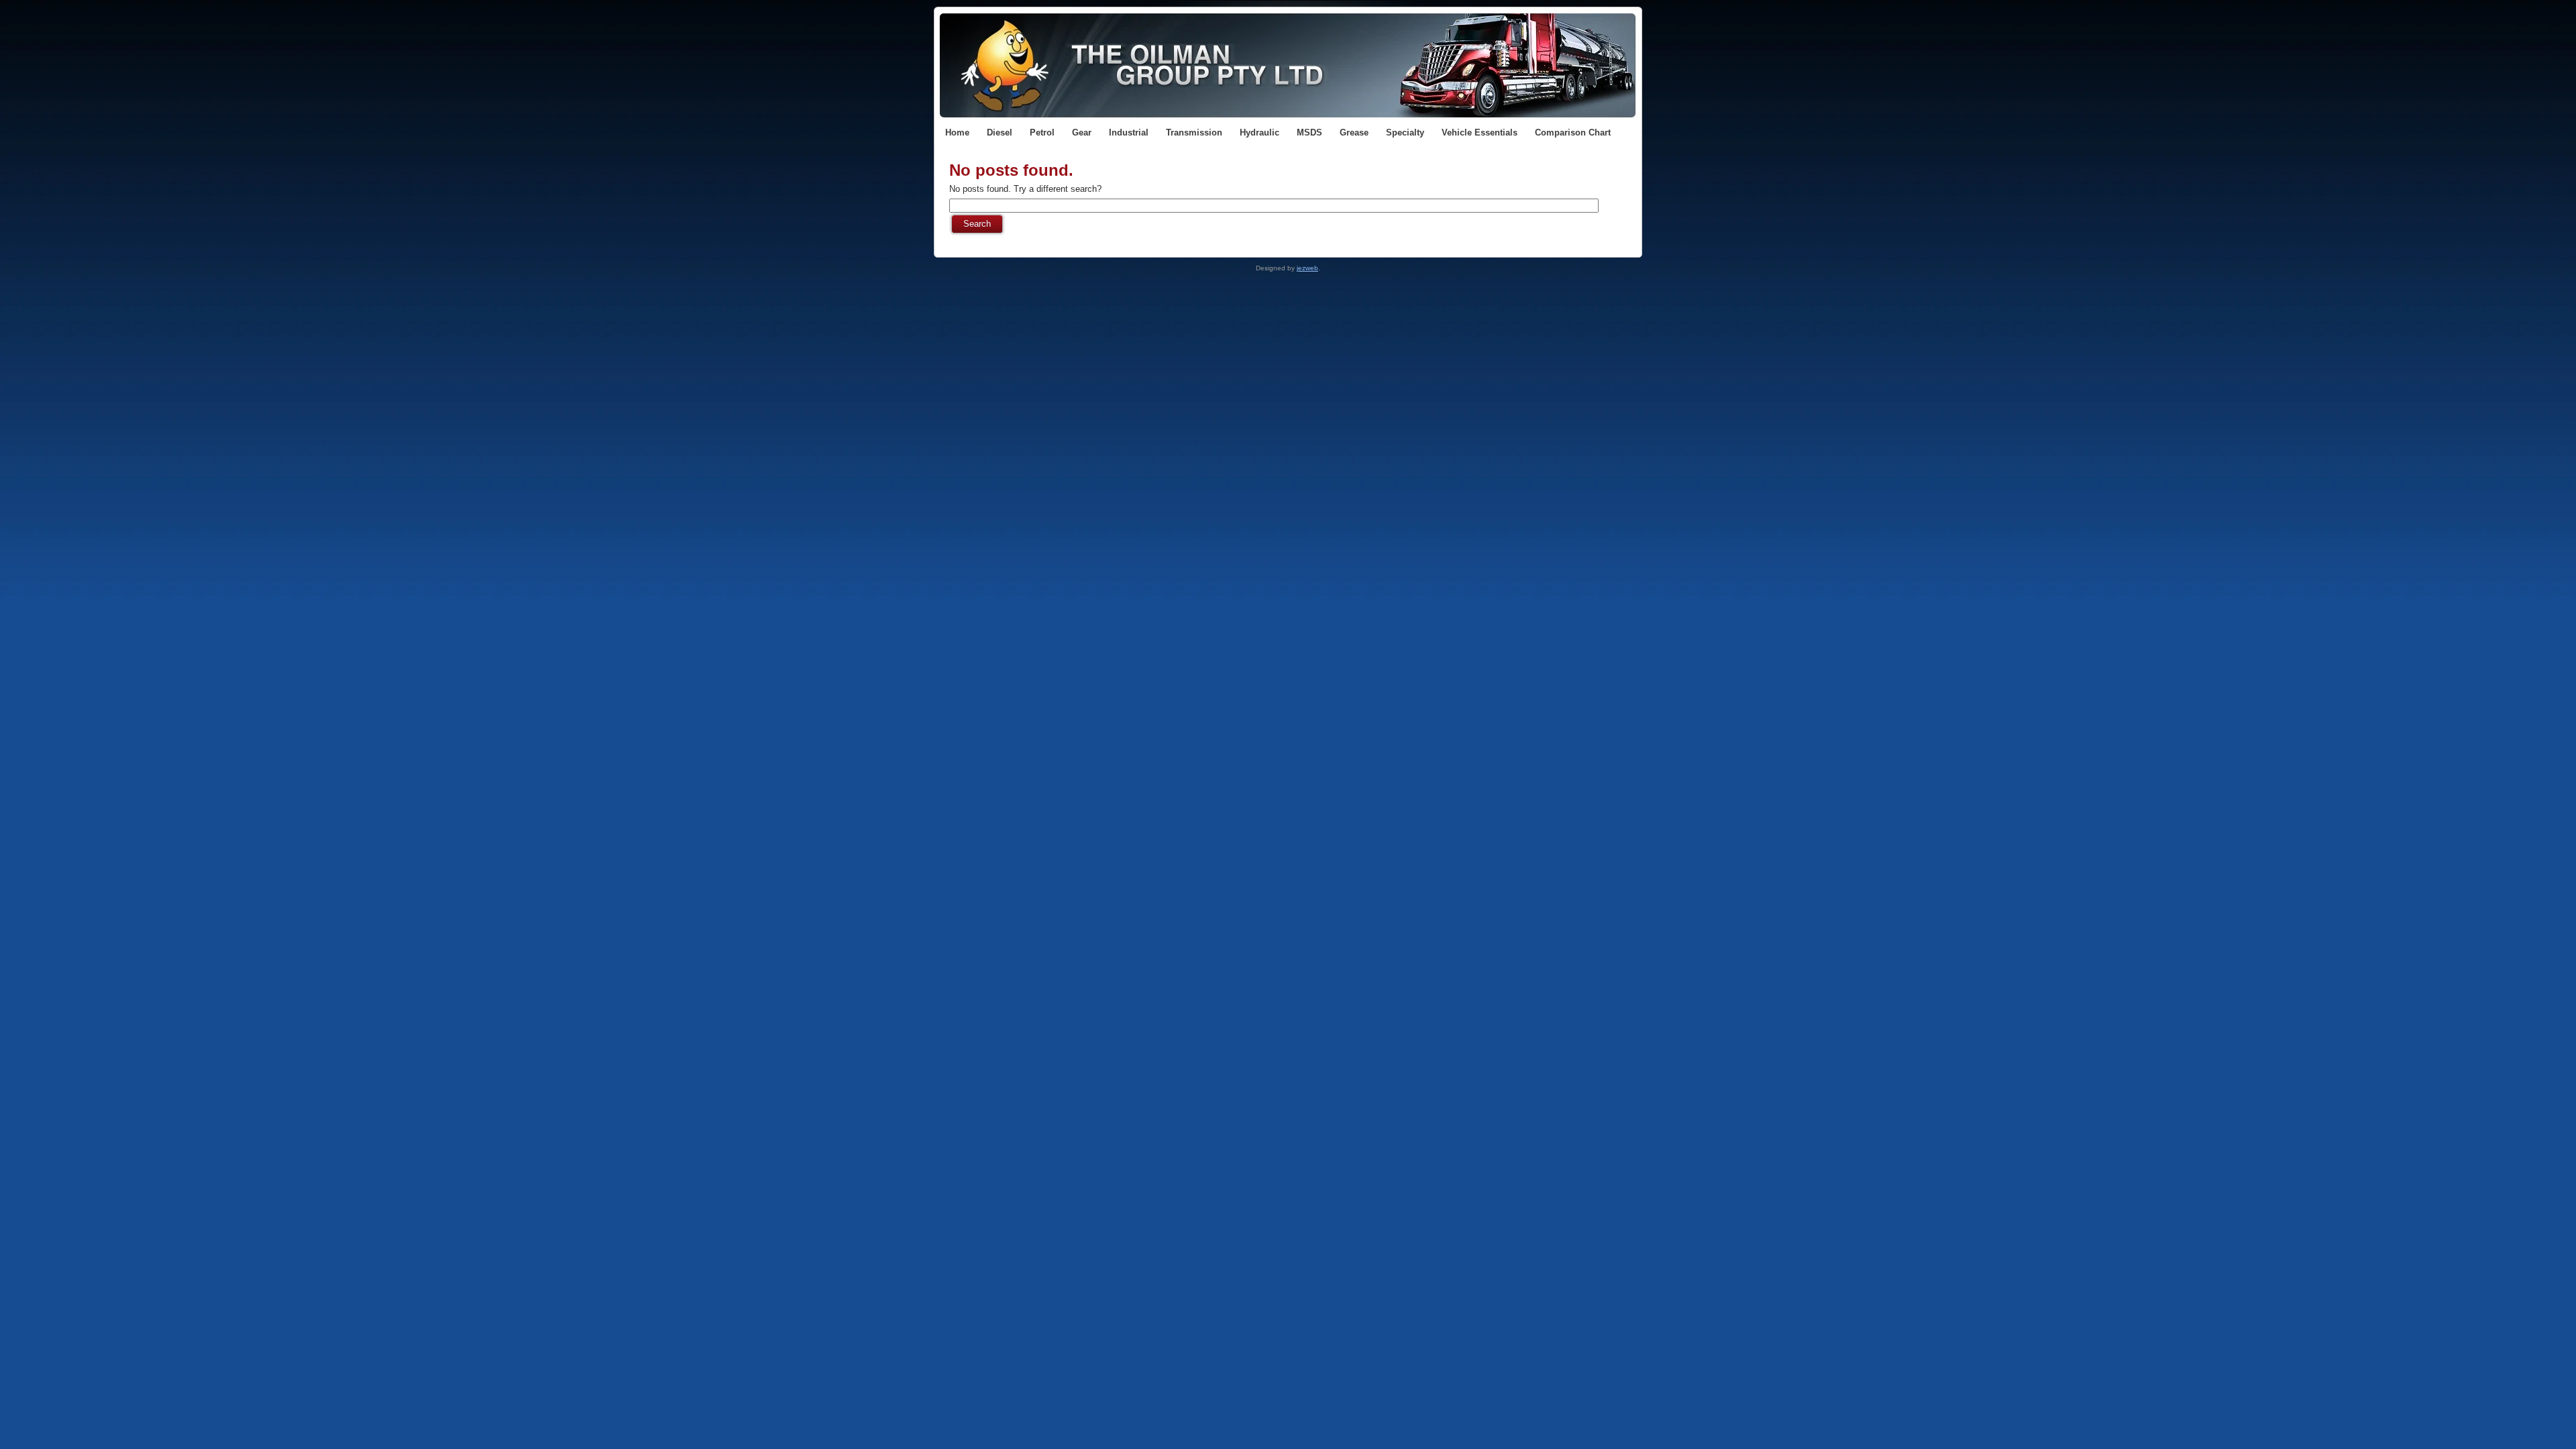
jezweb (1307, 268)
